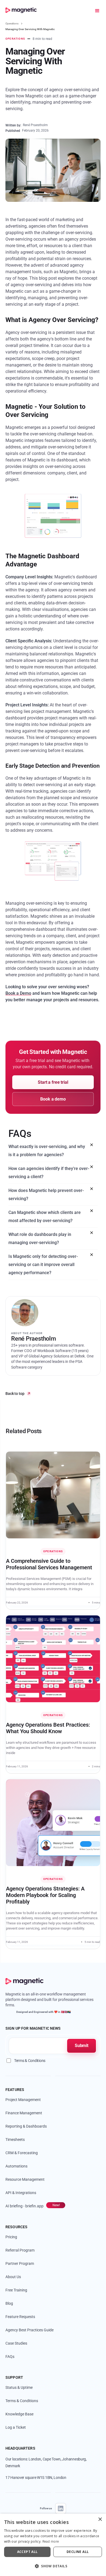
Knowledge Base (19, 2414)
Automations (16, 2166)
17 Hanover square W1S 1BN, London (36, 2478)
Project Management (23, 2100)
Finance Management (24, 2113)
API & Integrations (21, 2193)
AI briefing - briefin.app (24, 2206)
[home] (21, 11)
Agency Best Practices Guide (29, 2330)
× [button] (100, 2519)
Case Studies (16, 2343)
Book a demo (53, 1099)
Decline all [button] (78, 2552)
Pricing (11, 2237)
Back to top (15, 1394)
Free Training (16, 2290)
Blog (9, 2303)
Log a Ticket (16, 2427)
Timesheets (15, 2140)
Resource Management (25, 2179)
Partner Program (20, 2263)
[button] (100, 11)
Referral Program (20, 2250)
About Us (13, 2277)
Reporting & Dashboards (26, 2126)
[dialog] (53, 2545)
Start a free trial (53, 1082)
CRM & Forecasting (22, 2153)
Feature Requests (20, 2317)
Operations (12, 23)
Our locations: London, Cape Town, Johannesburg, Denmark (46, 2462)
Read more (51, 2542)
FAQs (10, 2357)
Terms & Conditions (22, 2401)
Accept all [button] (27, 2552)
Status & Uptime (19, 2387)
